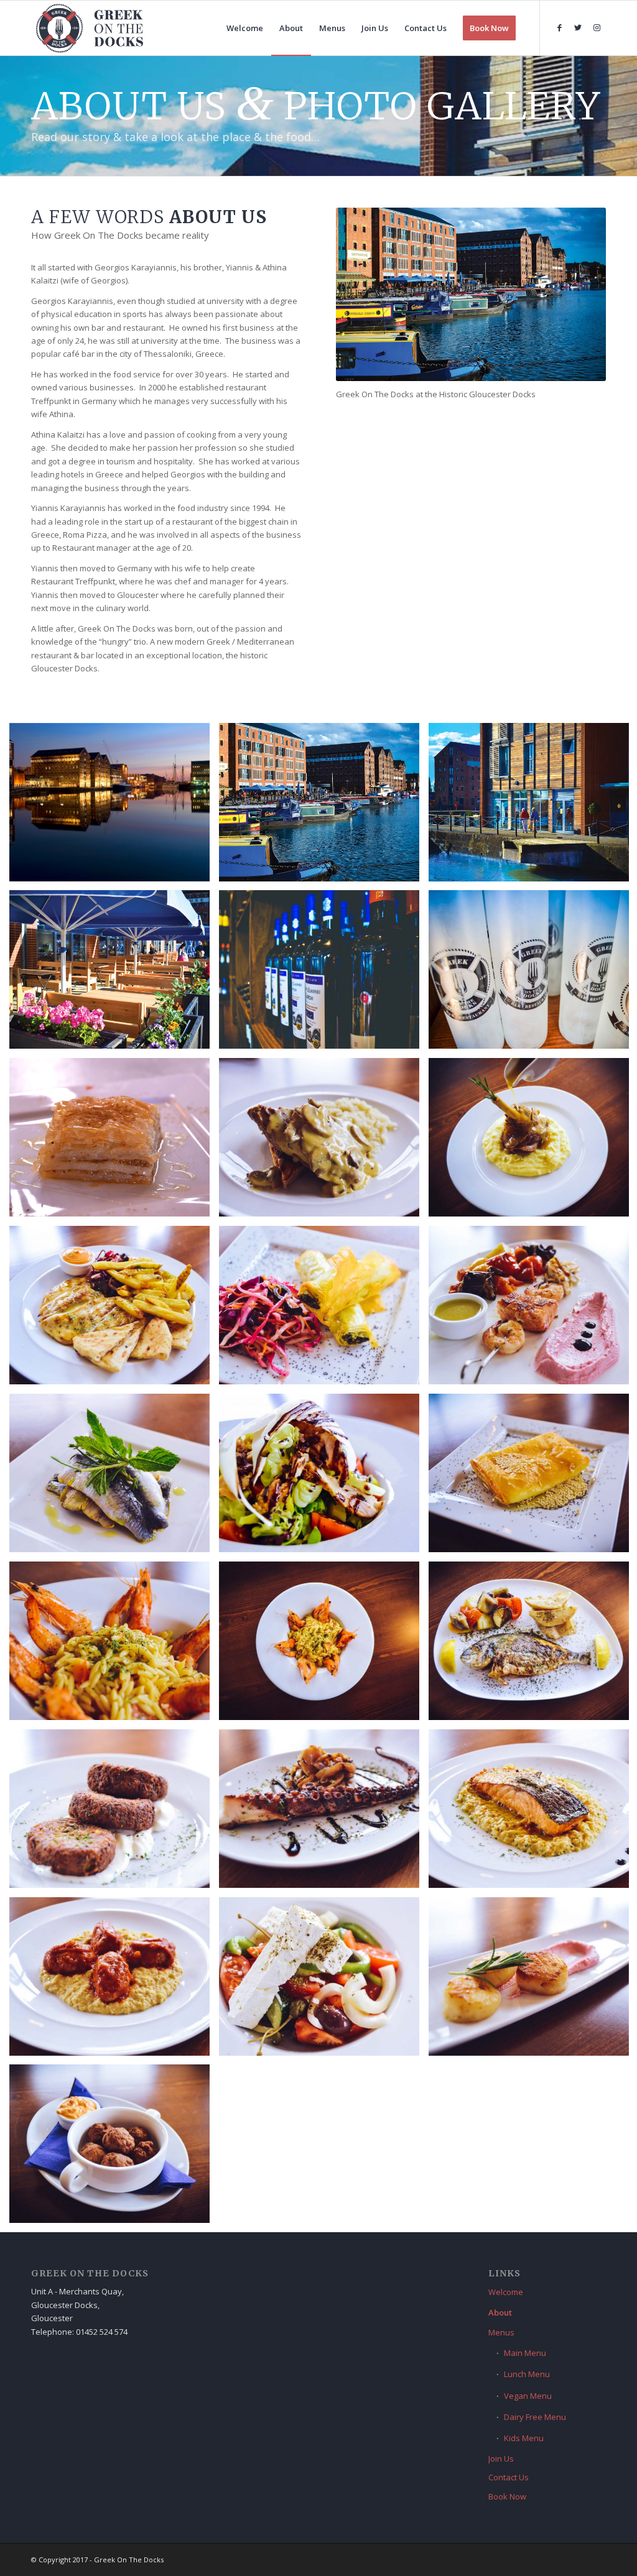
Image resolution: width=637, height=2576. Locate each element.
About (500, 2312)
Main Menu (525, 2353)
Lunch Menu (527, 2374)
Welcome (506, 2292)
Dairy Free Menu (535, 2417)
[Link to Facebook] (559, 27)
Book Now (507, 2496)
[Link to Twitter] (578, 27)
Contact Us (509, 2477)
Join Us (501, 2459)
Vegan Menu (528, 2396)
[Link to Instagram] (597, 27)
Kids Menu (524, 2438)
